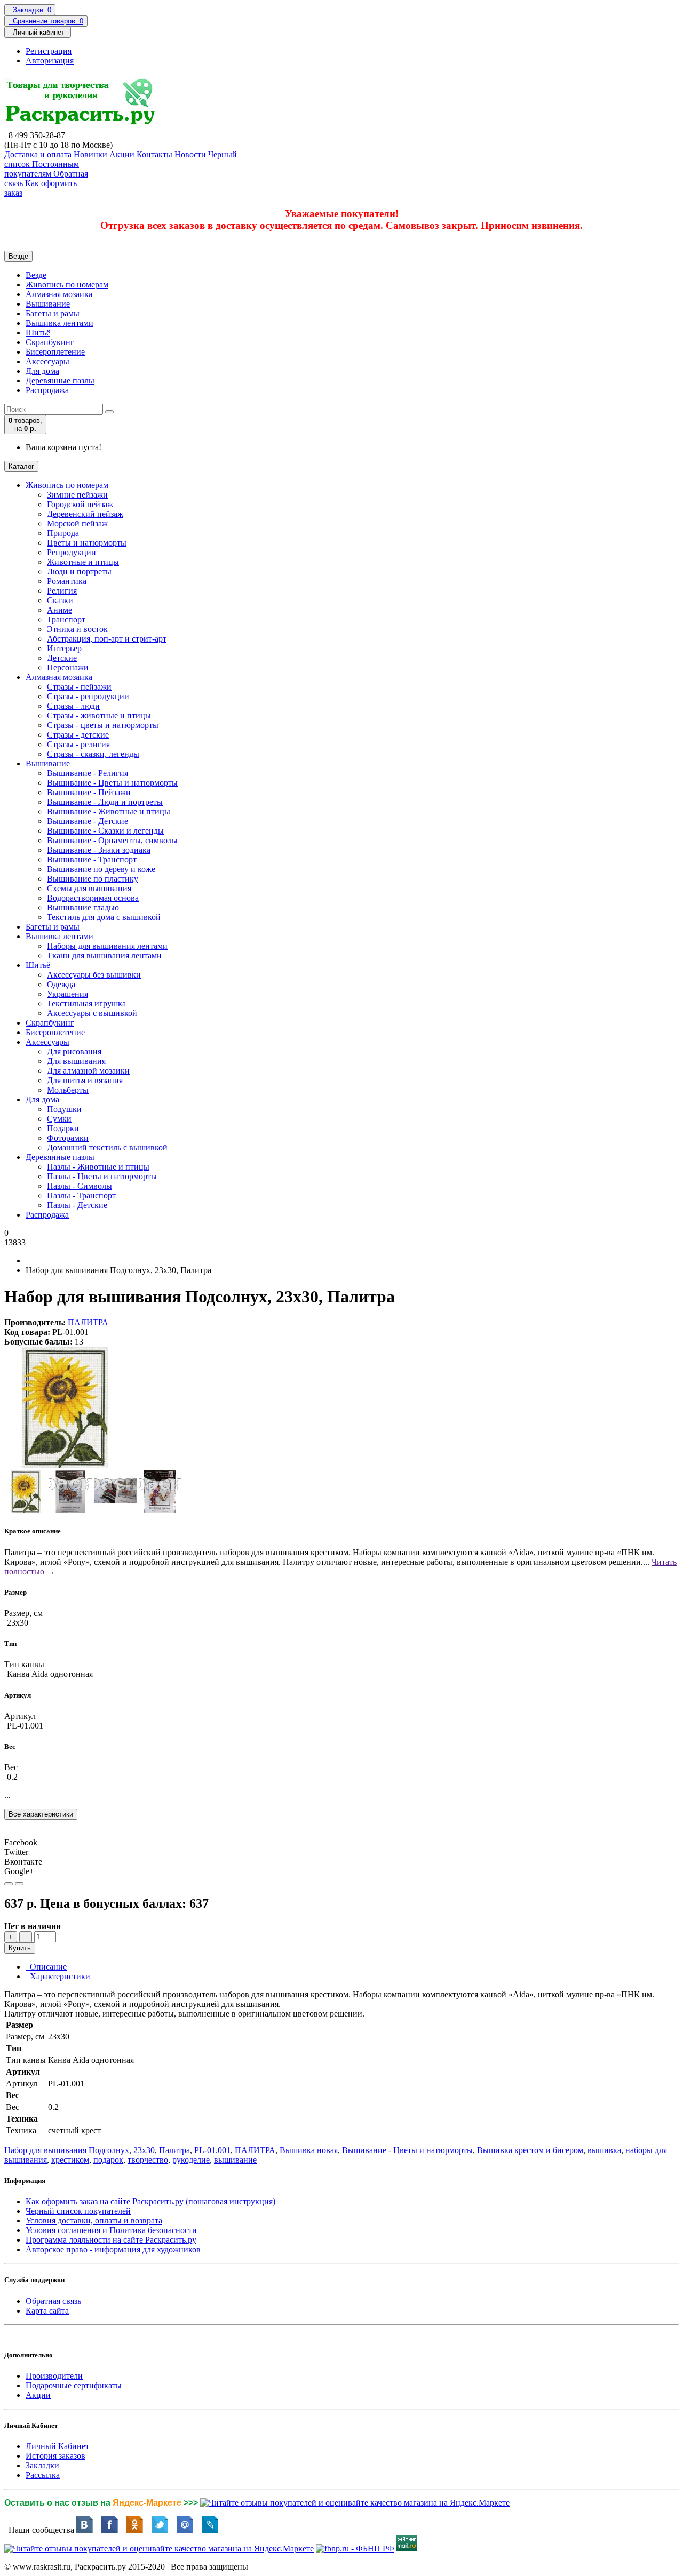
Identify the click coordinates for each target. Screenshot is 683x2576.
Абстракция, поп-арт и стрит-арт (107, 639)
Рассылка (43, 2475)
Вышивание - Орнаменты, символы (112, 840)
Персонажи (68, 667)
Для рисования (74, 1051)
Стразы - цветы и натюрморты (103, 725)
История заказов (55, 2456)
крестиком (70, 2160)
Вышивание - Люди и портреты (105, 802)
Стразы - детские (78, 735)
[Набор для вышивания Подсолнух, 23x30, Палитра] (65, 1465)
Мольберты (68, 1090)
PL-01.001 (212, 2150)
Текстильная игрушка (86, 1003)
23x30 (144, 2150)
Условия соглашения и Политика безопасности (111, 2230)
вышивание (235, 2160)
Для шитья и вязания (85, 1080)
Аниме (59, 610)
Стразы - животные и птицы (99, 715)
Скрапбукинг (50, 342)
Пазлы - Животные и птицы (98, 1167)
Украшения (67, 994)
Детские (62, 658)
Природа (63, 533)
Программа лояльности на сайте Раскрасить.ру (111, 2240)
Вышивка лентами (59, 323)
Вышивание (48, 304)
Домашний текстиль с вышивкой (107, 1147)
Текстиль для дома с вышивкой (104, 917)
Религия (62, 591)
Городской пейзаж (80, 504)
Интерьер (64, 648)
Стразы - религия (78, 744)
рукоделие (191, 2160)
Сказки (60, 600)
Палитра (174, 2150)
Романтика (67, 581)
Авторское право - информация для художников (113, 2249)
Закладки (42, 2465)
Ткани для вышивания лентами (104, 955)
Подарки (63, 1128)
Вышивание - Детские (88, 821)
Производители (54, 2376)
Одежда (61, 984)
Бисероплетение (55, 352)
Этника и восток (77, 629)
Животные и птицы (83, 562)
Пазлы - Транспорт (81, 1195)
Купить (20, 1948)
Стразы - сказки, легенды (93, 754)
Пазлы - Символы (80, 1186)
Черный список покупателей (78, 2211)
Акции (38, 2395)
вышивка (604, 2150)
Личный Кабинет (57, 2446)
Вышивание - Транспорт (92, 859)
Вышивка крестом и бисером (530, 2150)
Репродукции (72, 552)
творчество (148, 2160)
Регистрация (49, 51)
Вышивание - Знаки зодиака (99, 850)
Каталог (21, 466)
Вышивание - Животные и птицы (109, 811)
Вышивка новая (309, 2150)
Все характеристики (41, 1814)
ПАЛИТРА (88, 1322)
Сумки (59, 1119)
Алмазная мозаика (59, 294)
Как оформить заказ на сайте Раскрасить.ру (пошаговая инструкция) (150, 2201)
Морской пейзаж (77, 523)
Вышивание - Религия (88, 773)
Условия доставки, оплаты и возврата (94, 2221)
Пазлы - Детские (77, 1205)
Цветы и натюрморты (87, 543)
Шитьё (38, 333)
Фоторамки (68, 1138)
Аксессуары (47, 361)
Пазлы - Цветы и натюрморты (102, 1176)
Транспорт (66, 619)
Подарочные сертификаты (74, 2385)
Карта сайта (47, 2311)
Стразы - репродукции (88, 696)
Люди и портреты (79, 571)
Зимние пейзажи (77, 495)
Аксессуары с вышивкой (92, 1013)
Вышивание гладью (83, 907)
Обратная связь (53, 2301)
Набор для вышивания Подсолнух (67, 2150)
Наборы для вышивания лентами (107, 946)
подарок (108, 2160)
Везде (36, 275)
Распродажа (47, 390)
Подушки (64, 1109)
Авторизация (50, 61)
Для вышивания (76, 1061)
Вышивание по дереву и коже (101, 869)
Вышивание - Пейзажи (89, 792)
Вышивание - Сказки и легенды (105, 831)
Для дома (42, 371)
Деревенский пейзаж (85, 514)
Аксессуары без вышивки (94, 975)
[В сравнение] (19, 1884)
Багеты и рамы (53, 313)
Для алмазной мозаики (88, 1071)
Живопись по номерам (67, 285)
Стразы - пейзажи (79, 687)
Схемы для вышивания (89, 888)
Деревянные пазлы (60, 381)
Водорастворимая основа (93, 898)
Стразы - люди (73, 706)
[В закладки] (9, 1884)
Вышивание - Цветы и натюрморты (112, 783)
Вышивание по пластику (93, 879)
